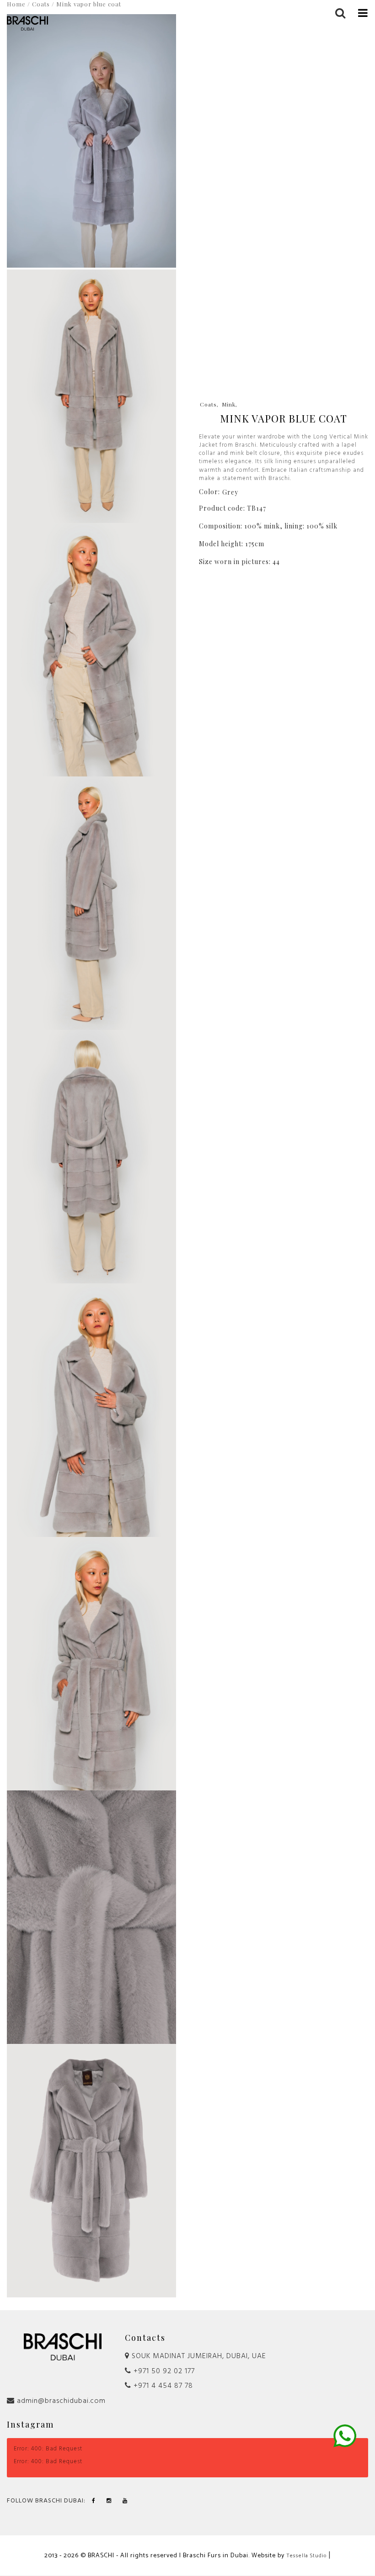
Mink (229, 404)
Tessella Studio (306, 2556)
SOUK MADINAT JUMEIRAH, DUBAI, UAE (198, 2356)
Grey (230, 492)
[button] (363, 12)
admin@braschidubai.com (60, 2401)
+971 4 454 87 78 (162, 2386)
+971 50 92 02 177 (163, 2371)
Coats (208, 404)
